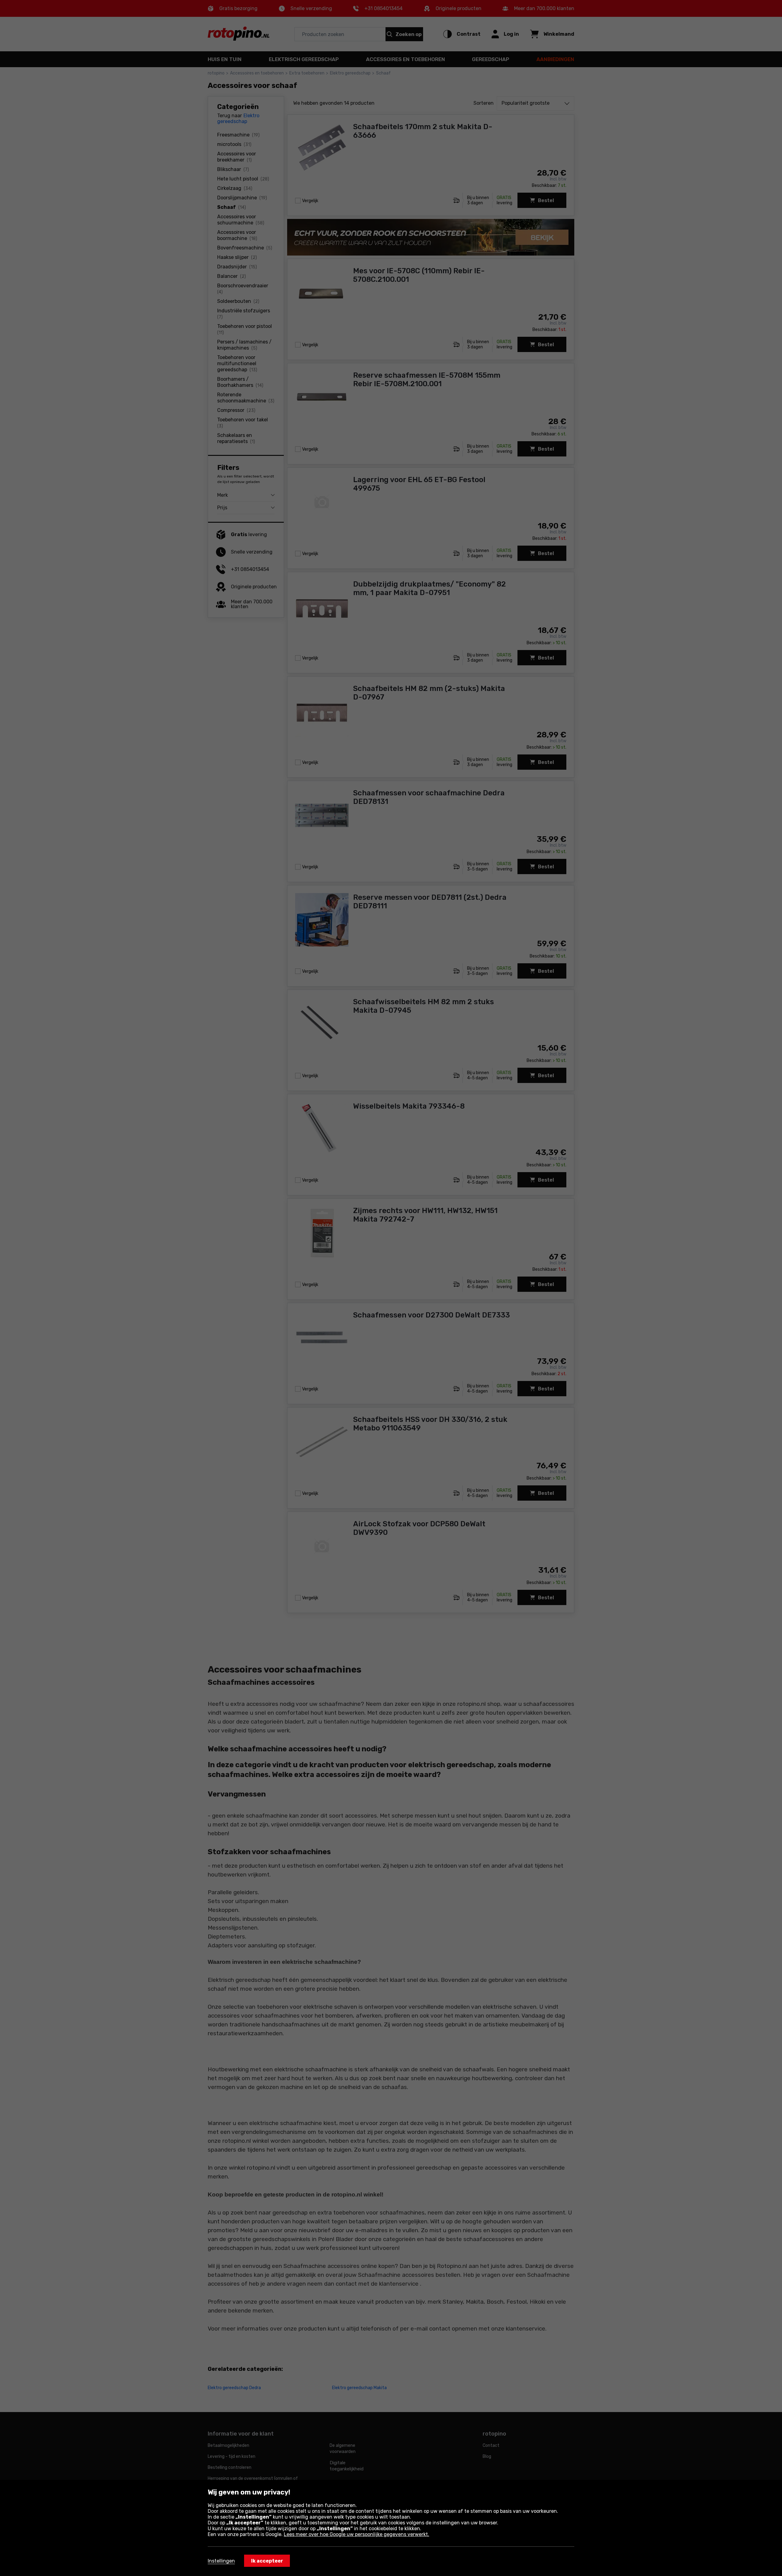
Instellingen (221, 2561)
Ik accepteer (267, 2561)
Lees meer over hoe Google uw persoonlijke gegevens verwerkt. (356, 2534)
